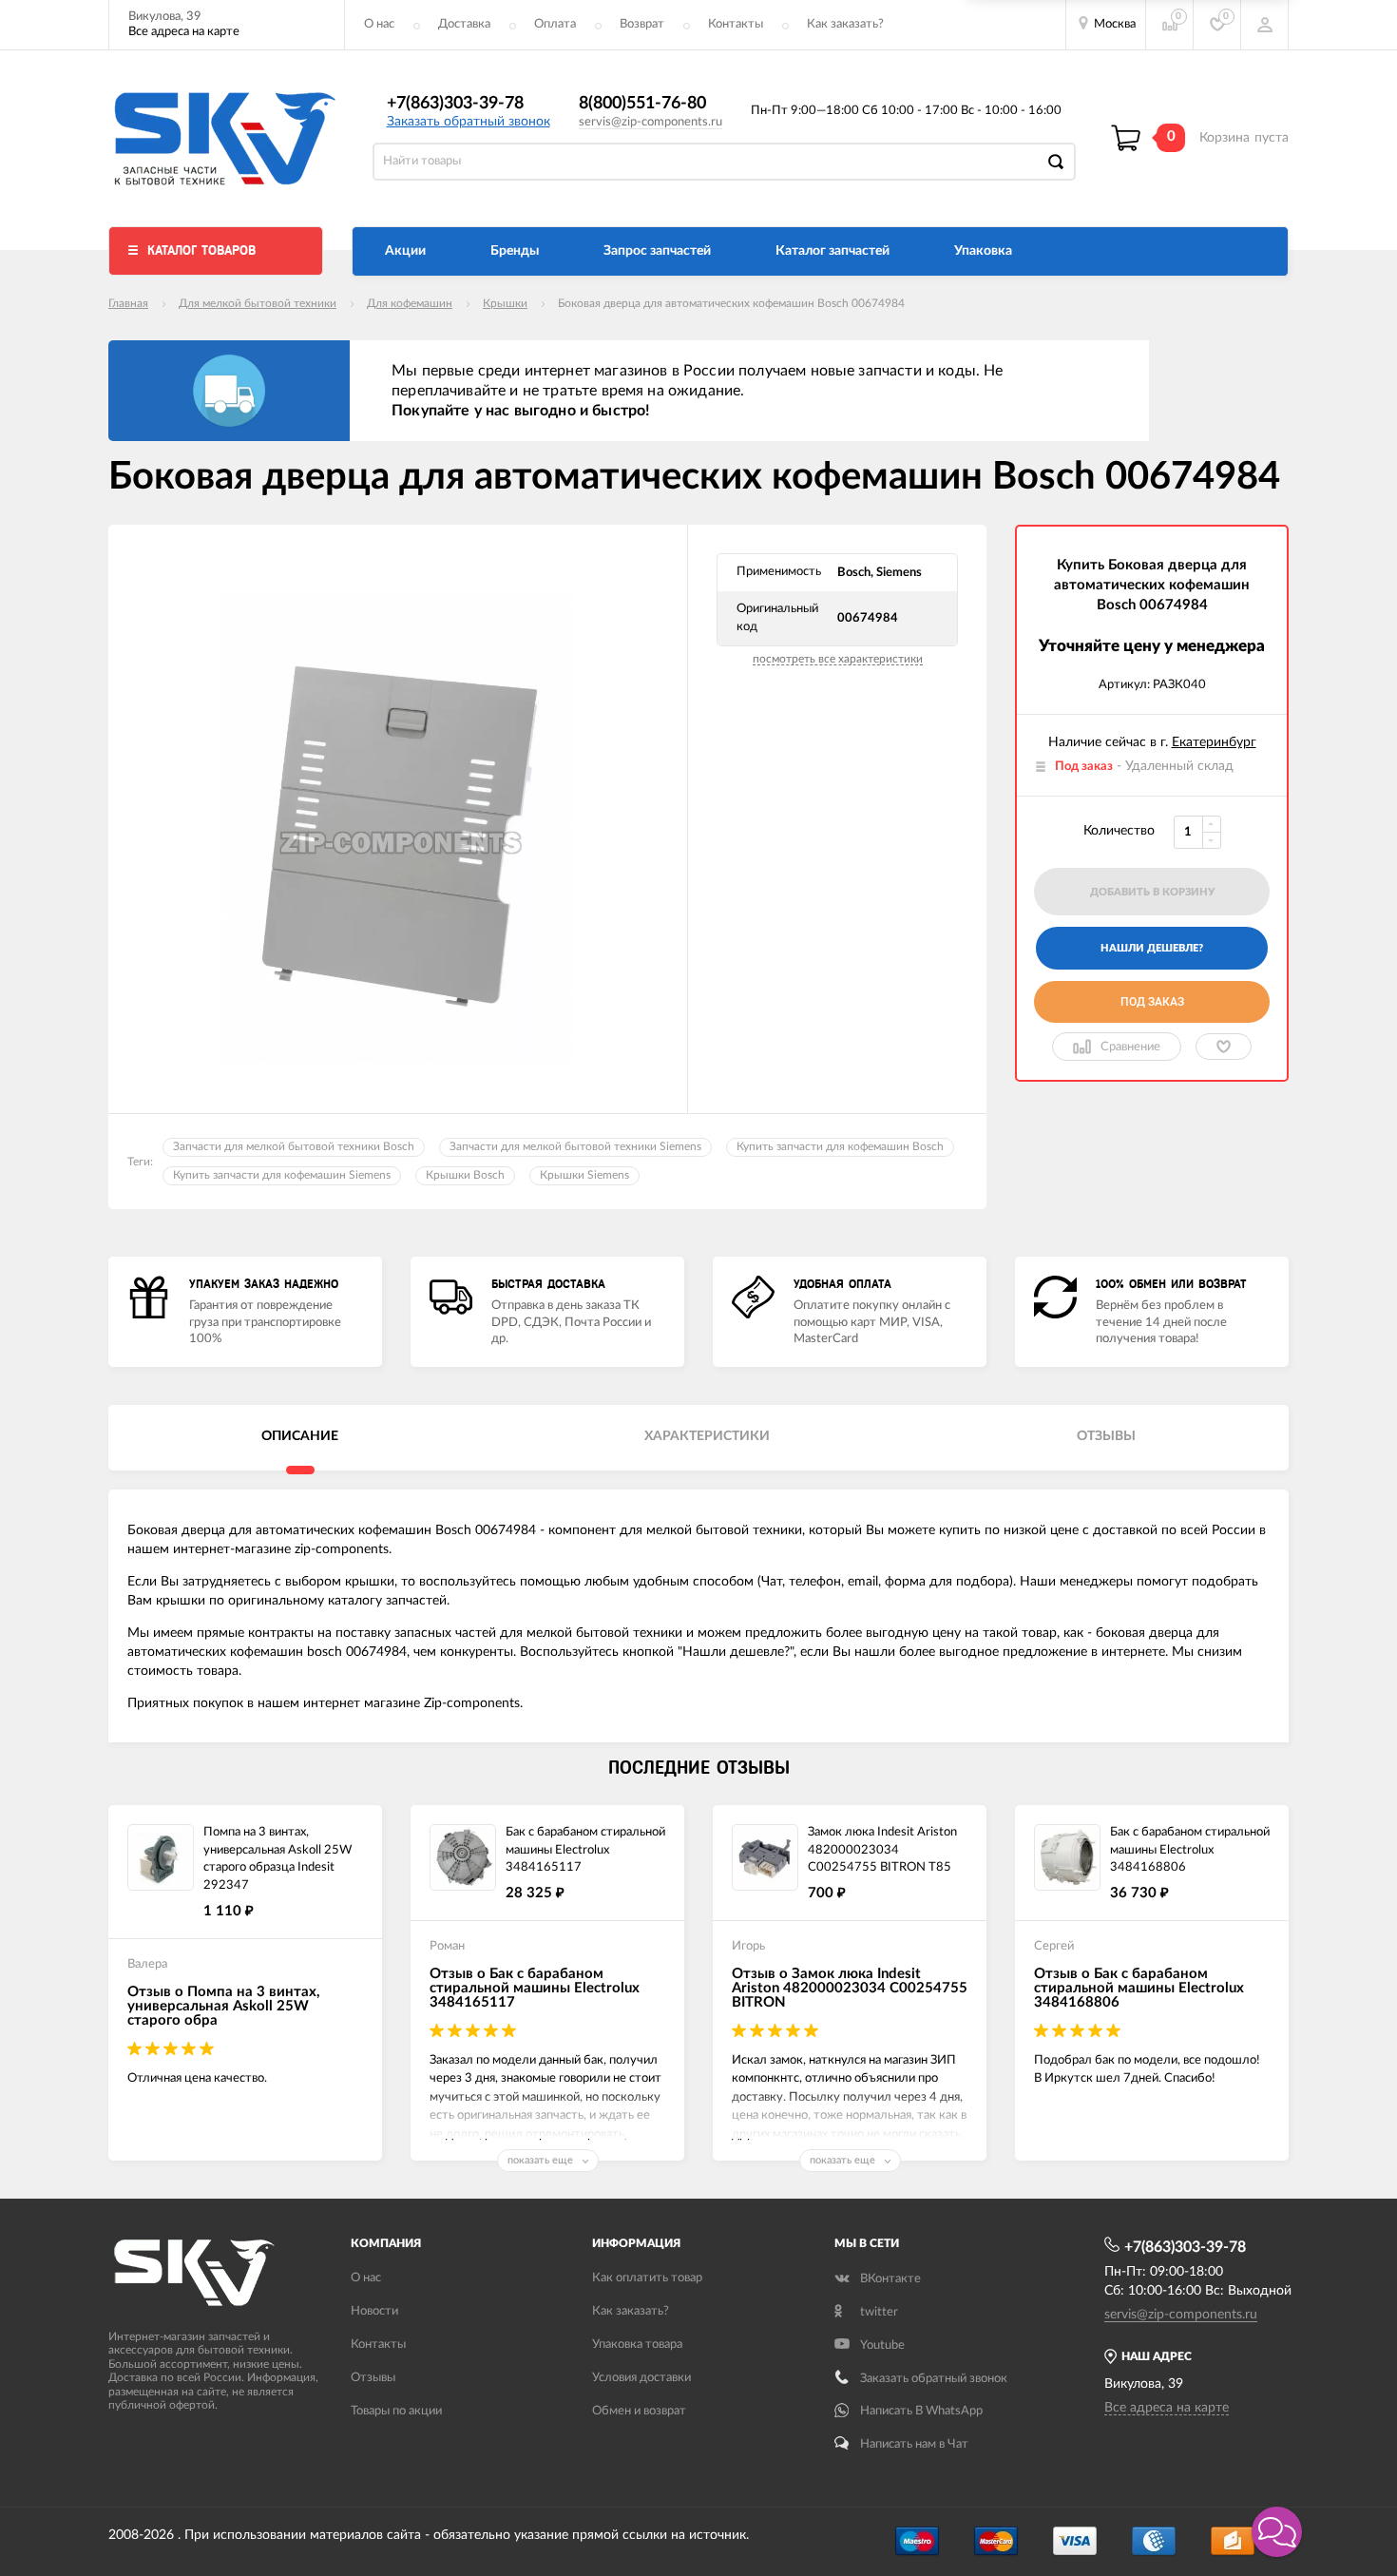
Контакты (736, 24)
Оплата (555, 24)
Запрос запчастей (657, 251)
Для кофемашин (410, 303)
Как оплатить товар (647, 2278)
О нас (379, 24)
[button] (1277, 2532)
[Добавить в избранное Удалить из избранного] (1224, 1047)
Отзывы (373, 2378)
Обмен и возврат (639, 2411)
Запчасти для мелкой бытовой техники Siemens (575, 1146)
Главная (128, 303)
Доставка (464, 24)
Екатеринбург (1214, 742)
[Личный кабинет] (1265, 25)
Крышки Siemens (584, 1175)
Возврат (642, 24)
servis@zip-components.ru (651, 122)
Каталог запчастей (832, 251)
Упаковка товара (637, 2345)
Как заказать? (845, 24)
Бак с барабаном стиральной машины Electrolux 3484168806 (1190, 1850)
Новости (374, 2311)
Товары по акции (396, 2411)
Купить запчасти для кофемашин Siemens (282, 1175)
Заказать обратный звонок (469, 122)
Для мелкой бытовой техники (258, 303)
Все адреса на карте (184, 32)
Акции (405, 251)
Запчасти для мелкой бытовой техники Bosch (294, 1146)
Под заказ (1152, 1002)
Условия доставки (641, 2378)
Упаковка (983, 251)
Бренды (515, 251)
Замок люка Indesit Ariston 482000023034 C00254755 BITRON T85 (882, 1850)
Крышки (505, 303)
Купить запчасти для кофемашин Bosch (840, 1146)
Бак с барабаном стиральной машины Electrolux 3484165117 (585, 1850)
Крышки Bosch (465, 1175)
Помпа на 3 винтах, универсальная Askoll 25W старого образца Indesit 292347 (277, 1859)
